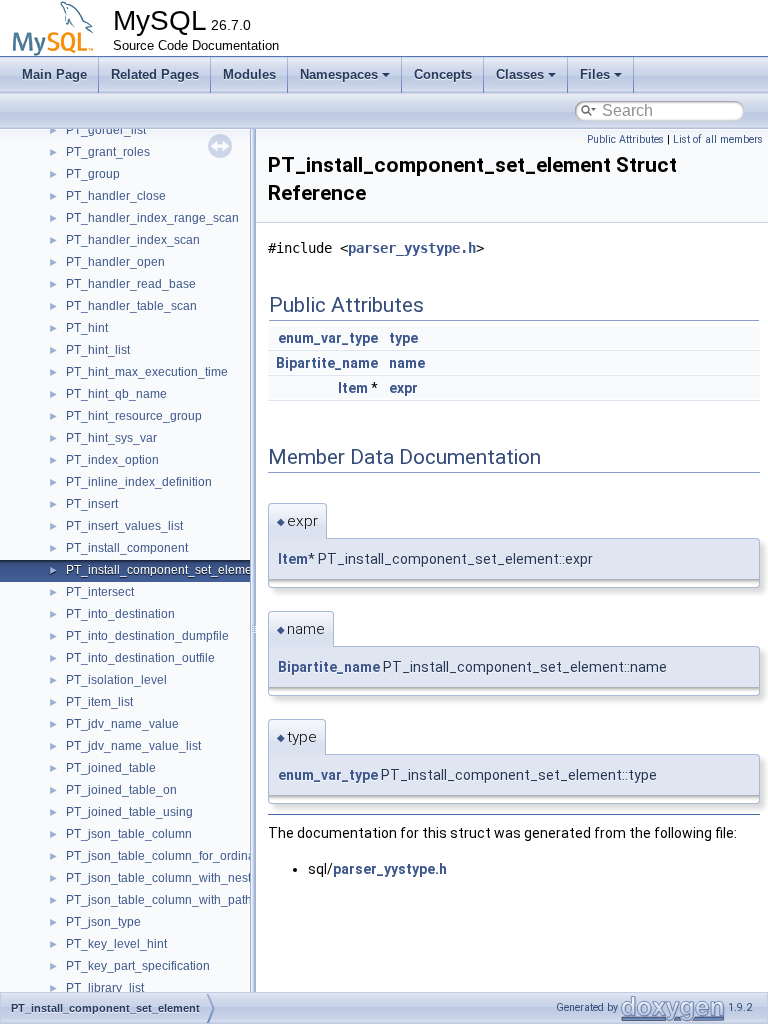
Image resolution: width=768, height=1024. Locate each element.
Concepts (443, 74)
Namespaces (339, 74)
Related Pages (155, 74)
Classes (520, 74)
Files (595, 74)
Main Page (54, 74)
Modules (249, 74)
